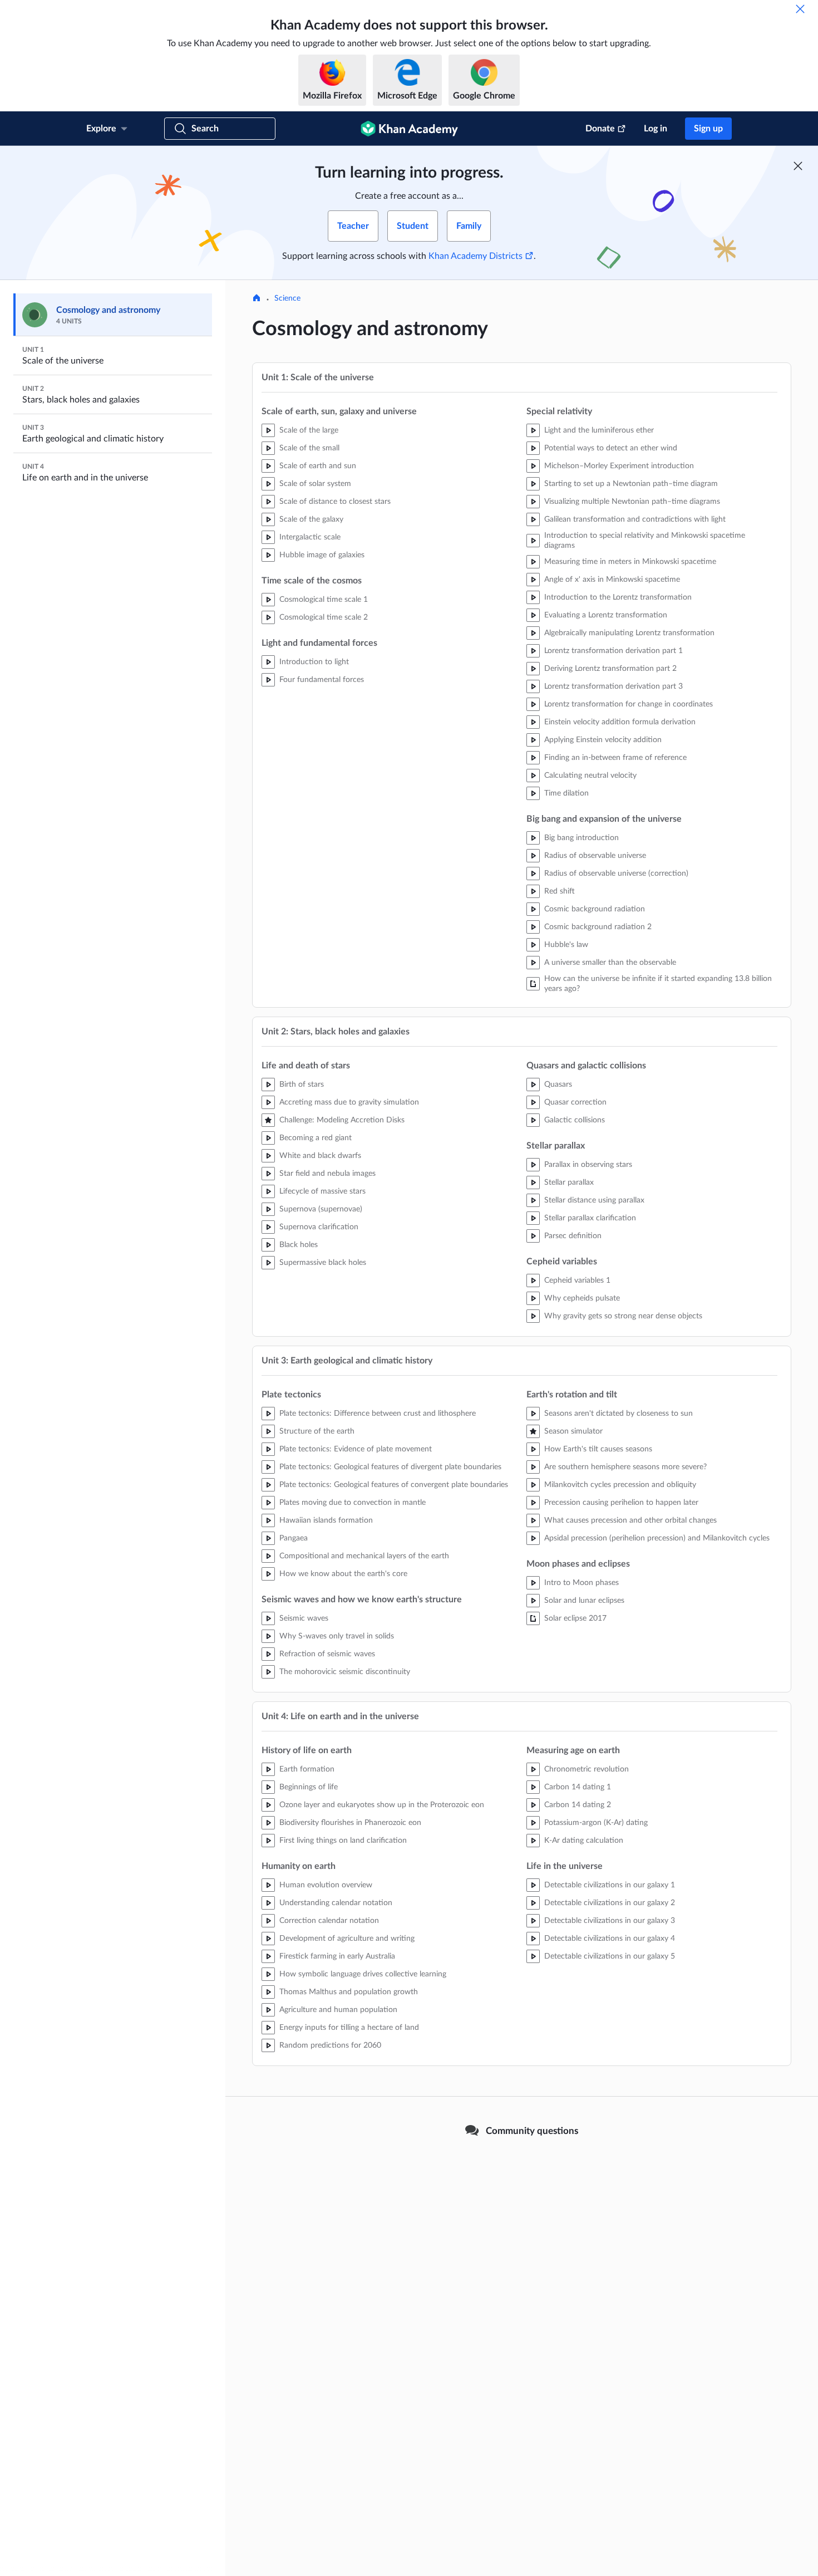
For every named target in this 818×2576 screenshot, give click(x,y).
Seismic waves (304, 1618)
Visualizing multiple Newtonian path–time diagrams (632, 502)
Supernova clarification (319, 1227)
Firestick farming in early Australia (337, 1956)
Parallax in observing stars (588, 1165)
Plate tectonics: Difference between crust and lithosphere (378, 1414)
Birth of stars (302, 1085)
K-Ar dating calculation (584, 1841)
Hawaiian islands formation (326, 1520)
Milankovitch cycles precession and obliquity (620, 1485)
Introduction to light (314, 662)
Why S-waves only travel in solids (337, 1636)
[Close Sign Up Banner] (798, 166)
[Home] (257, 299)
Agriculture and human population (338, 2010)
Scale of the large (309, 430)
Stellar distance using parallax (594, 1200)
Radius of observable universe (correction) (616, 874)
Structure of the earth (317, 1431)
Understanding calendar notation (336, 1903)
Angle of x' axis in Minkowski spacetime (612, 580)
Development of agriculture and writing (347, 1939)
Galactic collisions (575, 1120)
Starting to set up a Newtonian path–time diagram (631, 484)
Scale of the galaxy (311, 519)
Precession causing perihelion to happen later (621, 1503)
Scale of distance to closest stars (335, 502)
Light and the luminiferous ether (599, 430)
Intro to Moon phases (582, 1583)
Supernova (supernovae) (321, 1209)
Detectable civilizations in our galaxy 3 (610, 1921)
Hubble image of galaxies (322, 555)
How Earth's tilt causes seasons (598, 1449)
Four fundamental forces (322, 680)
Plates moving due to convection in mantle (353, 1503)
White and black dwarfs (320, 1156)
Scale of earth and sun (318, 466)
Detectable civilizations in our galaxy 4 (610, 1939)
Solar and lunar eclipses (584, 1601)
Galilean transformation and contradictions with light (635, 519)
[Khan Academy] (409, 129)
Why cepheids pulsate (582, 1298)
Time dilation (566, 793)
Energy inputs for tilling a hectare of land (349, 2028)
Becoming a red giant (316, 1138)
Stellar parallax (569, 1182)
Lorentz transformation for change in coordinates (629, 704)
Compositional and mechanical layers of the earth (364, 1556)
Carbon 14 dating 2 (578, 1805)
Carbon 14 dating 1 (578, 1787)
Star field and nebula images (327, 1174)
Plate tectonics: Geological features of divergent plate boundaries (390, 1467)
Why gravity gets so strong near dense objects (623, 1316)
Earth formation (307, 1769)
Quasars (558, 1085)
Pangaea (294, 1538)
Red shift (560, 891)
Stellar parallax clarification (590, 1218)
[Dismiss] (800, 9)
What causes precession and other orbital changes (630, 1520)
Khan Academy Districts (475, 256)
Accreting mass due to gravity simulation (349, 1102)
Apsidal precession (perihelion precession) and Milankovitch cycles (657, 1538)
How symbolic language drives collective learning (363, 1974)
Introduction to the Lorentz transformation (618, 597)
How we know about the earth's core (343, 1574)
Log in (656, 129)
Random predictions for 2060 (330, 2045)
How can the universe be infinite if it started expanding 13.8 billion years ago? (658, 984)
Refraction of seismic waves (327, 1654)
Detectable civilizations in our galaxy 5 (610, 1956)
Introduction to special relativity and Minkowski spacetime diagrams (645, 541)
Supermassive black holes (323, 1263)
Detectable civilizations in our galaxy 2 (610, 1903)
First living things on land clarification (343, 1841)
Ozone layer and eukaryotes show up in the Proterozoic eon (382, 1805)
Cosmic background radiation (595, 909)
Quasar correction (575, 1102)
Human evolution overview (326, 1885)
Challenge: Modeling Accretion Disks (342, 1120)
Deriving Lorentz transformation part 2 (610, 669)
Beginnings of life (309, 1787)
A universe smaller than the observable (610, 963)
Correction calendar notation (329, 1921)
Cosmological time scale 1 (324, 600)
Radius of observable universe (595, 856)
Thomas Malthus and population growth (349, 1992)
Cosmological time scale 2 (324, 617)
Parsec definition (573, 1236)
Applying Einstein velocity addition (603, 740)
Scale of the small (309, 448)
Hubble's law (566, 945)
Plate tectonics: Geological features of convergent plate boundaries (394, 1485)
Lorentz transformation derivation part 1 (613, 651)
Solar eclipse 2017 (575, 1618)
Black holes (299, 1245)
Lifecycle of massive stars (322, 1191)
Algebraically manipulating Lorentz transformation (629, 633)
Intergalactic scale (310, 537)
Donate (600, 129)
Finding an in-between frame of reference (615, 758)
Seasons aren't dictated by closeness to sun (619, 1414)
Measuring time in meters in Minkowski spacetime (630, 562)
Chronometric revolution (587, 1769)
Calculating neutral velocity (590, 776)
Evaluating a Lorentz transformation (606, 615)
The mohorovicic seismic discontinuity (345, 1672)
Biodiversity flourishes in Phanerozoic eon (350, 1823)
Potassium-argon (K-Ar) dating (596, 1823)
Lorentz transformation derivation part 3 (613, 686)
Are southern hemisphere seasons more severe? (625, 1467)
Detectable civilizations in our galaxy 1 (610, 1885)
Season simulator (573, 1431)
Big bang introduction (582, 838)
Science (287, 298)
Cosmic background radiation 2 (598, 927)
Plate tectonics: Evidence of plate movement (356, 1449)
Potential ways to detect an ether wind (611, 448)
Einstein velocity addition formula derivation (620, 722)
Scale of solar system (315, 484)
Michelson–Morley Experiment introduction (619, 466)
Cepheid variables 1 (577, 1280)
